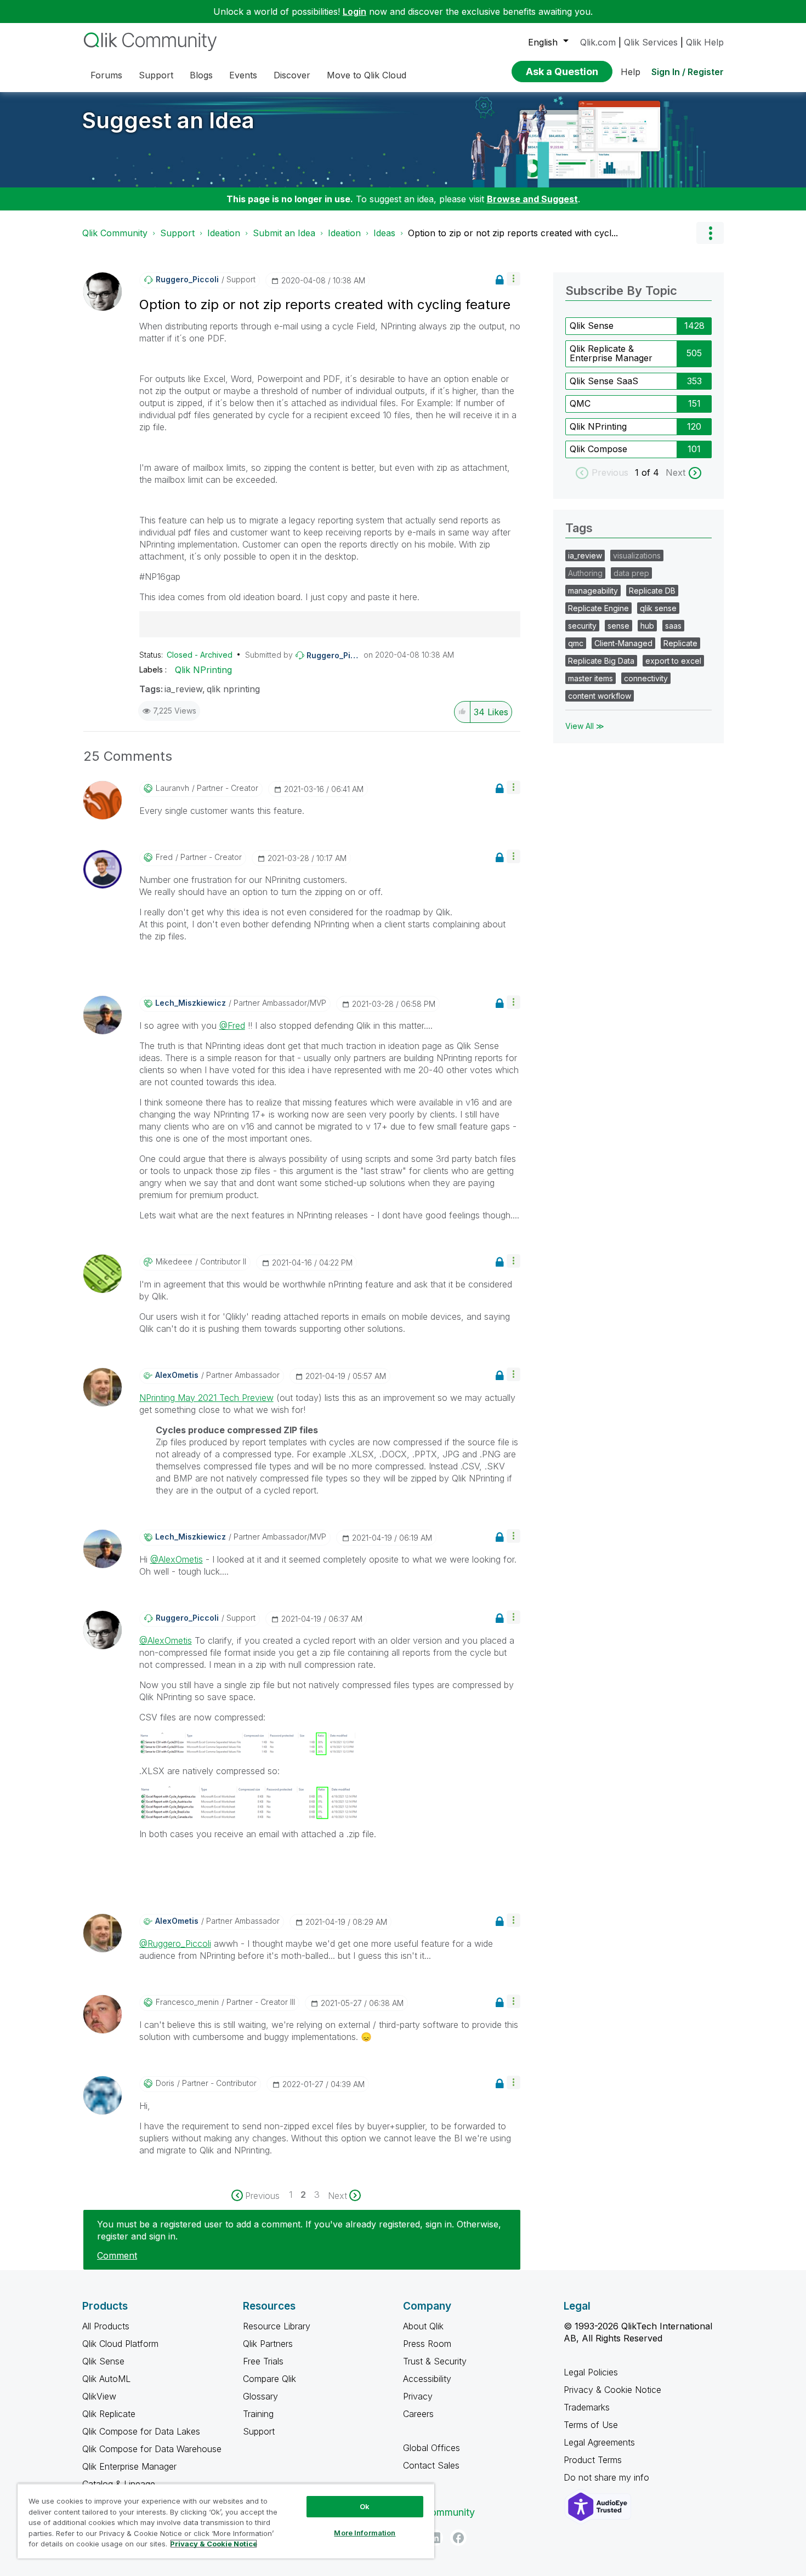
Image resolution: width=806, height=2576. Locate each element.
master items (591, 678)
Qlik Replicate (109, 2414)
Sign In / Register (688, 72)
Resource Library (277, 2326)
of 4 (652, 472)
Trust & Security (435, 2361)
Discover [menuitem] (292, 75)
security (582, 626)
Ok (365, 2506)
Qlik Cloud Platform (120, 2344)
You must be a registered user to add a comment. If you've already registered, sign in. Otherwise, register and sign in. (299, 2230)
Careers (418, 2414)
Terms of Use (591, 2425)
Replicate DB (652, 591)
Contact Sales (431, 2465)
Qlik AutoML (106, 2379)
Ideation (224, 233)
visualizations (637, 555)
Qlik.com (598, 42)
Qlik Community (115, 233)
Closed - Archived (200, 655)
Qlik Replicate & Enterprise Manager (611, 354)
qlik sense (658, 608)
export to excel (673, 661)
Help (631, 72)
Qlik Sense (592, 326)
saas (673, 626)
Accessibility (427, 2379)
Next (676, 472)
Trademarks (587, 2407)
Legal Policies (591, 2372)
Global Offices (432, 2448)
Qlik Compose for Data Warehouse (152, 2449)
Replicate (680, 643)
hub (647, 626)
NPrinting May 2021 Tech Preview (206, 1398)
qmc (576, 643)
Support (177, 233)
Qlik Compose (598, 449)
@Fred (232, 1025)
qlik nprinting (233, 689)
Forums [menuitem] (106, 75)
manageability (593, 591)
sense (618, 626)
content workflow (600, 696)
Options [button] (710, 233)
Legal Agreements (599, 2442)
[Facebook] (458, 2538)
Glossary (260, 2396)
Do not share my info (608, 2477)
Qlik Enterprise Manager (129, 2466)
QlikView (99, 2396)
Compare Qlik (269, 2379)
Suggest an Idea (168, 120)
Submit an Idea (284, 233)
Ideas (384, 233)
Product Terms (593, 2460)
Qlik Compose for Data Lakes (141, 2431)
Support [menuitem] (156, 75)
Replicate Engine (598, 608)
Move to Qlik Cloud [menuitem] (367, 75)
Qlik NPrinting (203, 670)
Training (258, 2414)
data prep (631, 573)
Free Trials (263, 2361)
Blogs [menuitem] (201, 75)
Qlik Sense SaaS (604, 381)
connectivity (646, 678)
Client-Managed (623, 643)
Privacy (418, 2396)
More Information (365, 2533)
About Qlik (423, 2326)
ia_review (183, 689)
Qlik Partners (268, 2344)
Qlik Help (705, 42)
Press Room (427, 2344)
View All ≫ (585, 726)
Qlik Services (651, 42)
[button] (513, 279)
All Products (106, 2326)
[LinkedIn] (435, 2538)
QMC (580, 403)
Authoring (585, 573)
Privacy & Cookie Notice (612, 2390)
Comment (117, 2255)
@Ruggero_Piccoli (175, 1944)
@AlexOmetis (177, 1559)
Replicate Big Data (601, 661)
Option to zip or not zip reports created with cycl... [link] (513, 233)
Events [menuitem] (243, 75)
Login (354, 12)
